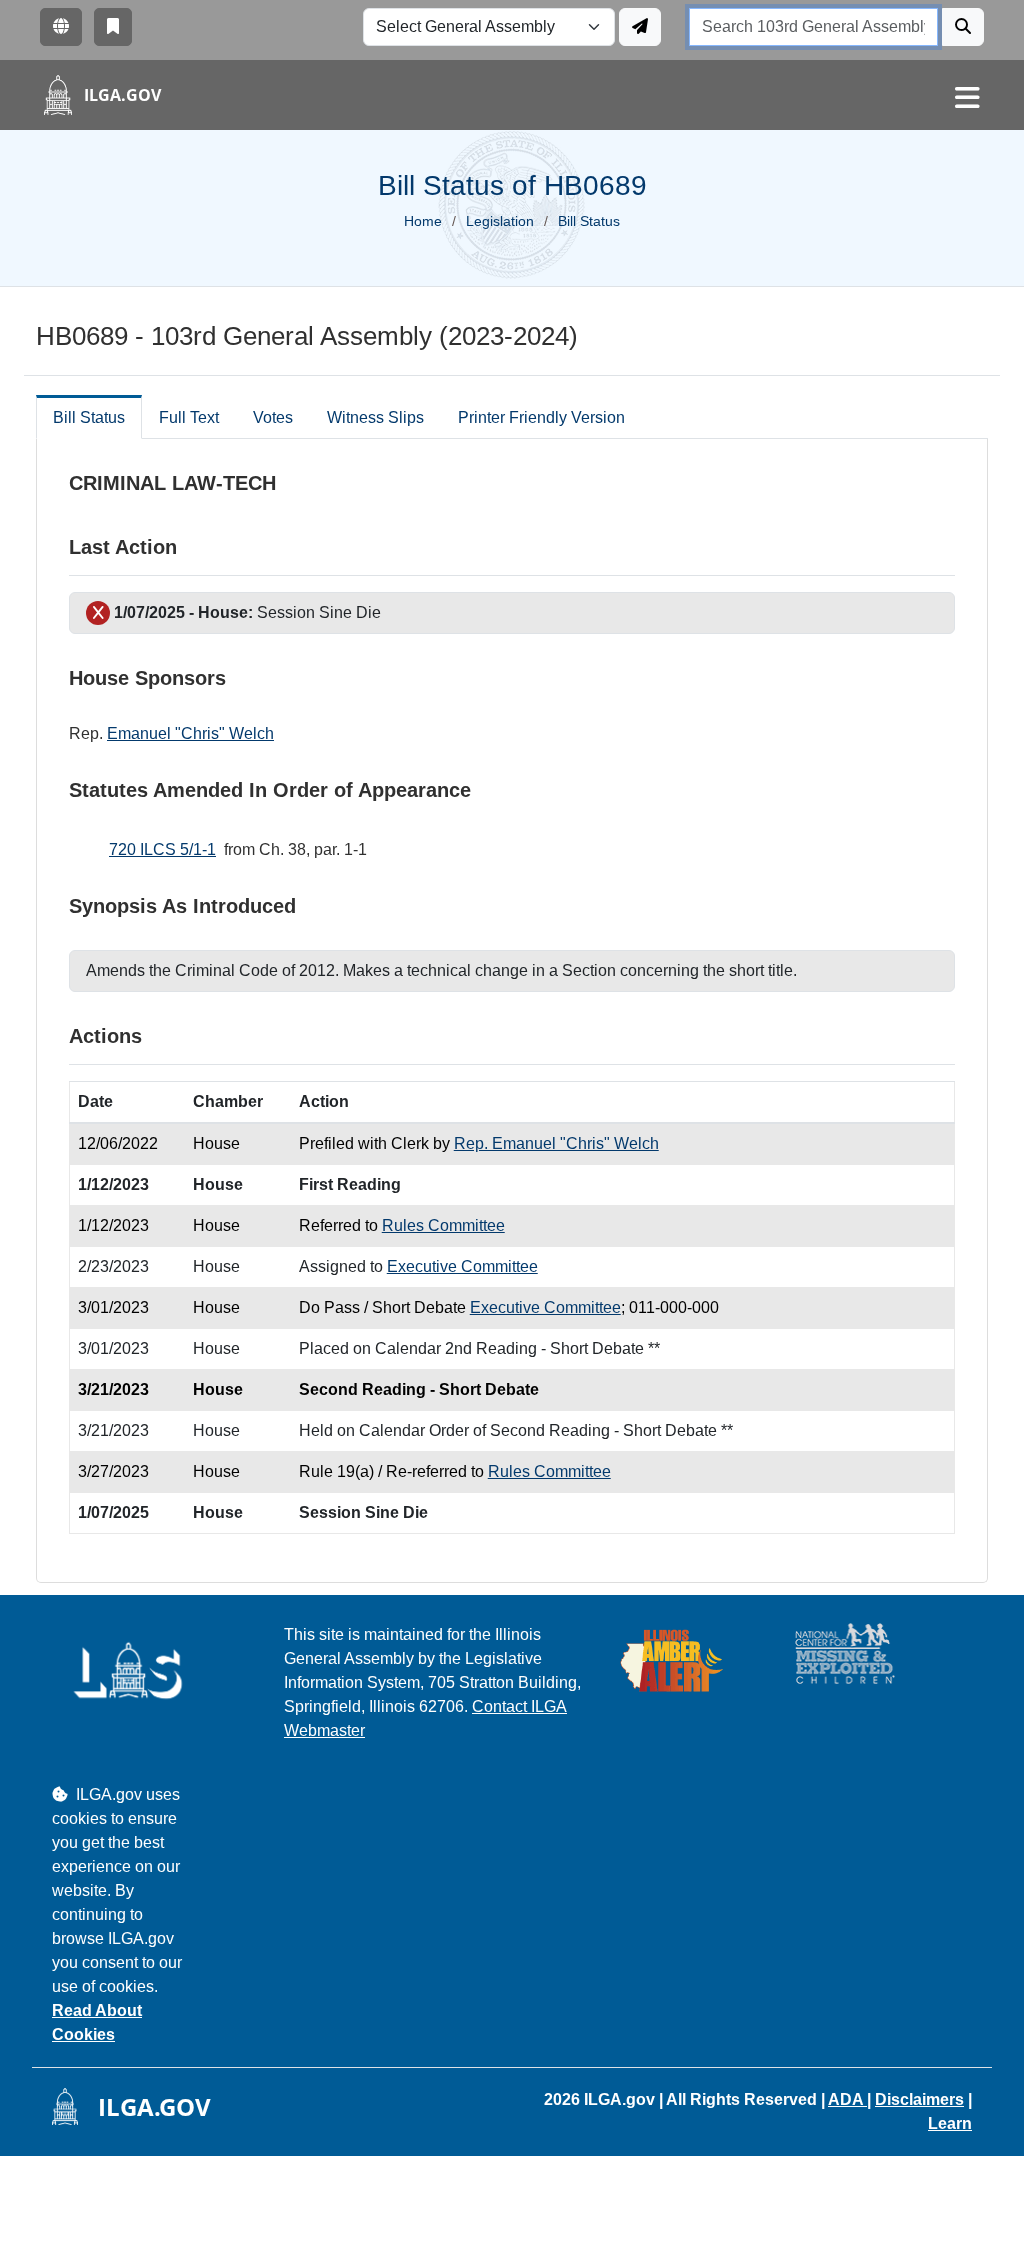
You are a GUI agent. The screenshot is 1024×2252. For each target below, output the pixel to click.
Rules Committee (443, 1225)
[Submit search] (963, 27)
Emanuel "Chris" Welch (190, 733)
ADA (847, 2099)
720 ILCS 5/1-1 (162, 849)
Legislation (500, 221)
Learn (950, 2123)
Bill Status (89, 417)
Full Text (189, 417)
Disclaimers (919, 2099)
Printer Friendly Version (541, 417)
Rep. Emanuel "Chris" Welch (556, 1143)
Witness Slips (375, 417)
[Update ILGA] (640, 27)
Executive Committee (462, 1266)
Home (423, 221)
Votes (273, 417)
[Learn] (113, 27)
